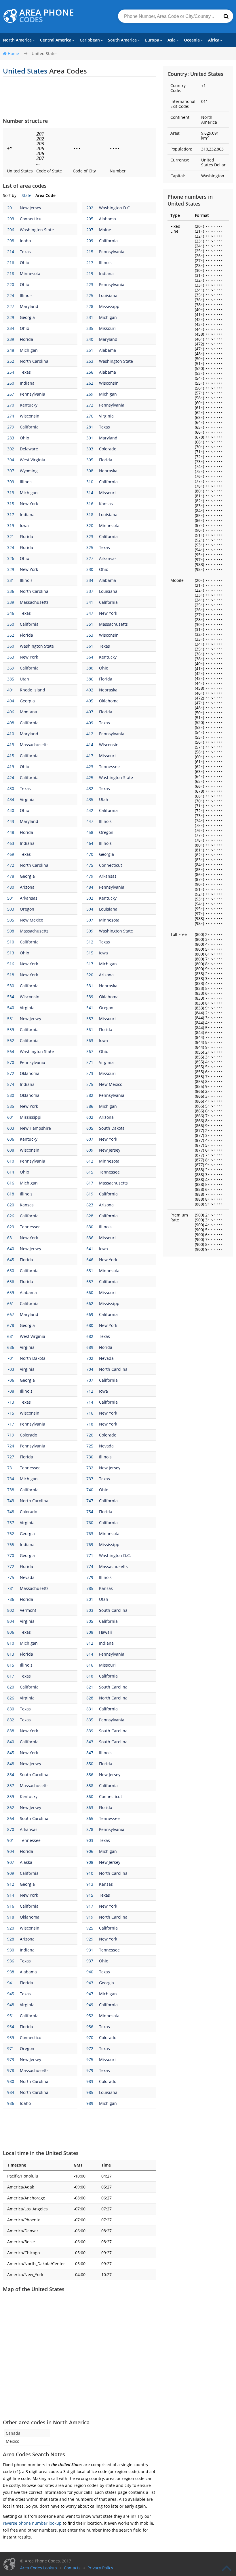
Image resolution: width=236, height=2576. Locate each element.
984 (11, 2092)
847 (90, 1753)
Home (13, 53)
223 (90, 284)
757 (11, 1523)
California (108, 241)
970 (90, 2038)
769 (90, 1544)
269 (90, 394)
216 (11, 263)
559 (11, 1030)
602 (90, 1117)
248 (11, 350)
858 (90, 1786)
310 (90, 482)
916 (11, 1906)
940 (90, 1972)
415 (11, 756)
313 (11, 493)
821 (90, 1687)
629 (11, 1227)
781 (11, 1588)
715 (11, 1413)
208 (11, 241)
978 (11, 2070)
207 (90, 230)
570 (11, 1062)
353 (90, 635)
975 (90, 2059)
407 (90, 712)
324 (11, 547)
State (26, 195)
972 (90, 2048)
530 (11, 986)
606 (11, 1139)
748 (11, 1512)
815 (11, 1665)
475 (90, 865)
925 (90, 1928)
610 (11, 1161)
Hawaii (105, 1632)
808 (90, 1632)
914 (11, 1895)
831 (90, 1709)
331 (11, 580)
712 (90, 1391)
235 (90, 328)
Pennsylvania (112, 252)
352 (11, 635)
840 (11, 1742)
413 (11, 745)
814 (90, 1654)
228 (90, 306)
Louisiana (108, 295)
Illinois (105, 263)
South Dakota (112, 1128)
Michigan (108, 317)
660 (90, 1292)
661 (11, 1303)
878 (90, 1829)
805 (90, 1621)
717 (11, 1424)
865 (90, 1818)
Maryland (29, 306)
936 (11, 1961)
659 (11, 1292)
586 (90, 1106)
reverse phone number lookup (32, 2523)
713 (11, 1402)
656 (11, 1282)
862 (11, 1807)
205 (90, 219)
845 (11, 1753)
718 (90, 1424)
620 (11, 1205)
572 (11, 1073)
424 (11, 777)
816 (90, 1665)
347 (90, 613)
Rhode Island (33, 690)
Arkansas (108, 558)
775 (11, 1577)
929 (90, 1939)
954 (11, 2027)
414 (90, 745)
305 (90, 460)
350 (11, 624)
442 (90, 810)
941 (11, 1983)
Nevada (106, 1358)
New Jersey (31, 208)
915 (90, 1895)
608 (11, 1150)
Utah (24, 679)
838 (11, 1731)
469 (11, 854)
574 (11, 1084)
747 (90, 1501)
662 (90, 1303)
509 (90, 931)
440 (11, 810)
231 (90, 317)
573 (90, 1073)
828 (90, 1698)
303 (90, 449)
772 (11, 1566)
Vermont (28, 1610)
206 (11, 230)
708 (11, 1391)
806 (11, 1632)
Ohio (24, 263)
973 (11, 2059)
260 (11, 383)
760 (90, 1523)
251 (90, 350)
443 (11, 821)
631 (11, 1238)
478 (11, 876)
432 (90, 788)
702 (90, 1358)
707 (90, 1380)
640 (11, 1249)
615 (90, 1172)
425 (90, 777)
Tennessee (109, 767)
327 (90, 558)
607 (90, 1139)
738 (11, 1490)
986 (11, 2103)
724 (11, 1446)
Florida (26, 339)
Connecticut (31, 219)
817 (11, 1676)
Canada (13, 2433)
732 (90, 1468)
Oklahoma (109, 701)
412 (90, 734)
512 (90, 942)
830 (11, 1709)
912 (11, 1884)
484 (90, 887)
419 (11, 767)
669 (90, 1314)
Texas (25, 252)
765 (11, 1544)
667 (11, 1314)
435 (90, 799)
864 (11, 1818)
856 (90, 1775)
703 (11, 1369)
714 (90, 1402)
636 (90, 1238)
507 (90, 920)
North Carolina (34, 361)
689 (90, 1347)
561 (90, 1030)
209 (90, 241)
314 (90, 493)
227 (11, 306)
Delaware (29, 449)
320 (90, 525)
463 (11, 843)
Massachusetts (34, 602)
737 (90, 1479)
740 (90, 1490)
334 (90, 580)
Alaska (26, 1862)
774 (90, 1566)
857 (11, 1786)
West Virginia (33, 460)
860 (90, 1796)
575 (90, 1084)
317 (11, 515)
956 (90, 2027)
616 (11, 1183)
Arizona (27, 887)
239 (11, 339)
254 (11, 372)
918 (11, 1917)
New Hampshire (35, 1128)
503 (11, 909)
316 (90, 504)
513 (11, 953)
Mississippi (110, 306)
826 (11, 1698)
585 (11, 1106)
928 (11, 1939)
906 (90, 1851)
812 (90, 1643)
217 (90, 263)
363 (11, 657)
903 (90, 1840)
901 (11, 1840)
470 (90, 854)
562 (11, 1040)
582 (90, 1095)
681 (11, 1336)
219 (90, 273)
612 (90, 1161)
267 (11, 394)
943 (90, 1983)
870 (11, 1829)
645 (11, 1260)
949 (90, 2005)
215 (90, 252)
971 (11, 2048)
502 (90, 898)
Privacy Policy (100, 2568)
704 (90, 1369)
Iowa (24, 525)
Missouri (107, 328)
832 (11, 1720)
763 (90, 1534)
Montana (28, 712)
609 (90, 1150)
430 (11, 788)
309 (11, 482)
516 (11, 964)
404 (11, 701)
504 (90, 909)
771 (90, 1555)
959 (11, 2038)
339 (11, 602)
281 (90, 427)
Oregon (106, 832)
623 (90, 1205)
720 (90, 1435)
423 (90, 767)
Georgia (27, 317)
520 (90, 975)
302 (11, 449)
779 (90, 1577)
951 (11, 2016)
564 (11, 1051)
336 (11, 591)
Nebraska (108, 471)
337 (90, 591)
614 (11, 1172)
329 (11, 569)
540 (11, 1008)
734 (11, 1479)
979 (90, 2070)
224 (11, 295)
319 (11, 525)
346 (11, 613)
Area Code (45, 195)
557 (90, 1019)
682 (90, 1336)
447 (90, 821)
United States (45, 53)
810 (11, 1643)
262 (90, 383)
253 (90, 361)
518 (11, 975)
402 (90, 690)
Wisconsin (109, 383)
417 (90, 756)
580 (11, 1095)
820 (11, 1687)
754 (90, 1512)
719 (11, 1435)
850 (90, 1764)
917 (90, 1906)
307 (11, 471)
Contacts (72, 2568)
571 (90, 1062)
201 (11, 208)
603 (11, 1128)
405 (90, 701)
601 (11, 1117)
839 (90, 1731)
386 (90, 679)
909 (11, 1873)
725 (90, 1446)
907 (11, 1862)
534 (11, 997)
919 (90, 1917)
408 (11, 723)
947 (90, 1994)
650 (11, 1271)
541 (90, 1008)
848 (11, 1764)
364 (90, 657)
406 (11, 712)
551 (11, 1019)
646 (90, 1260)
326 (11, 558)
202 (90, 208)
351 (90, 624)
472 (11, 865)
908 (90, 1862)
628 (90, 1216)
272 (90, 405)
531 (90, 986)
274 (11, 416)
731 (11, 1468)
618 (11, 1194)
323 (90, 536)
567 (90, 1051)
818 (90, 1676)
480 (11, 887)
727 (11, 1457)
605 (90, 1128)
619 (90, 1194)
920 (11, 1928)
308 (90, 471)
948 (11, 2005)
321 (11, 536)
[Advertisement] (80, 97)
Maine (105, 230)
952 (90, 2016)
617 (90, 1183)
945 (11, 1994)
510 (11, 942)
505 (11, 920)
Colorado (108, 449)
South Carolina (113, 1610)
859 (11, 1796)
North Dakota (33, 1358)
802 (11, 1610)
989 (90, 2103)
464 (90, 843)
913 (90, 1884)
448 (11, 832)
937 (90, 1961)
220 (11, 284)
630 (90, 1227)
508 (11, 931)
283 (11, 438)
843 (90, 1742)
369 (11, 668)
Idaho (25, 241)
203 (11, 219)
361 (90, 646)
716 (90, 1413)
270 (11, 405)
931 (90, 1950)
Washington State (37, 230)
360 (11, 646)
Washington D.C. (115, 208)
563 (90, 1040)
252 (11, 361)
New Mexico (32, 920)
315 (11, 504)
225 (90, 295)
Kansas (106, 504)
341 (90, 602)
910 (90, 1873)
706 (11, 1380)
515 (90, 953)
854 (11, 1775)
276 (90, 416)
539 (90, 997)
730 (90, 1457)
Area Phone (47, 16)
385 (11, 679)
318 (90, 515)
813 (11, 1654)
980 (11, 2081)
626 (11, 1216)
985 (90, 2092)
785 (90, 1588)
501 (11, 898)
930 (11, 1950)
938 (11, 1972)
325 (90, 547)
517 (90, 964)
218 (11, 273)
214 (11, 252)
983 (90, 2081)
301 (90, 438)
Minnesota (30, 273)
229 (11, 317)
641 (90, 1249)
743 (11, 1501)
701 (11, 1358)
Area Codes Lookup (39, 2568)
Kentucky (29, 405)
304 (11, 460)
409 (90, 723)
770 (11, 1555)
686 (11, 1347)
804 (11, 1621)
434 (11, 799)
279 (11, 427)
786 (11, 1599)
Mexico (13, 2441)
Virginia (106, 416)
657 (90, 1282)
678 (11, 1325)
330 (90, 569)
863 (90, 1807)
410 (11, 734)
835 (90, 1720)
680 (90, 1325)
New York (29, 504)
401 (11, 690)
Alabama (107, 219)
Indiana (106, 273)
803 (90, 1610)
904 (11, 1851)
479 (90, 876)
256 (90, 372)
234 (11, 328)
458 (90, 832)
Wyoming (29, 471)
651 (90, 1271)
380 (90, 668)
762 (11, 1534)
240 (90, 339)
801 (90, 1599)
